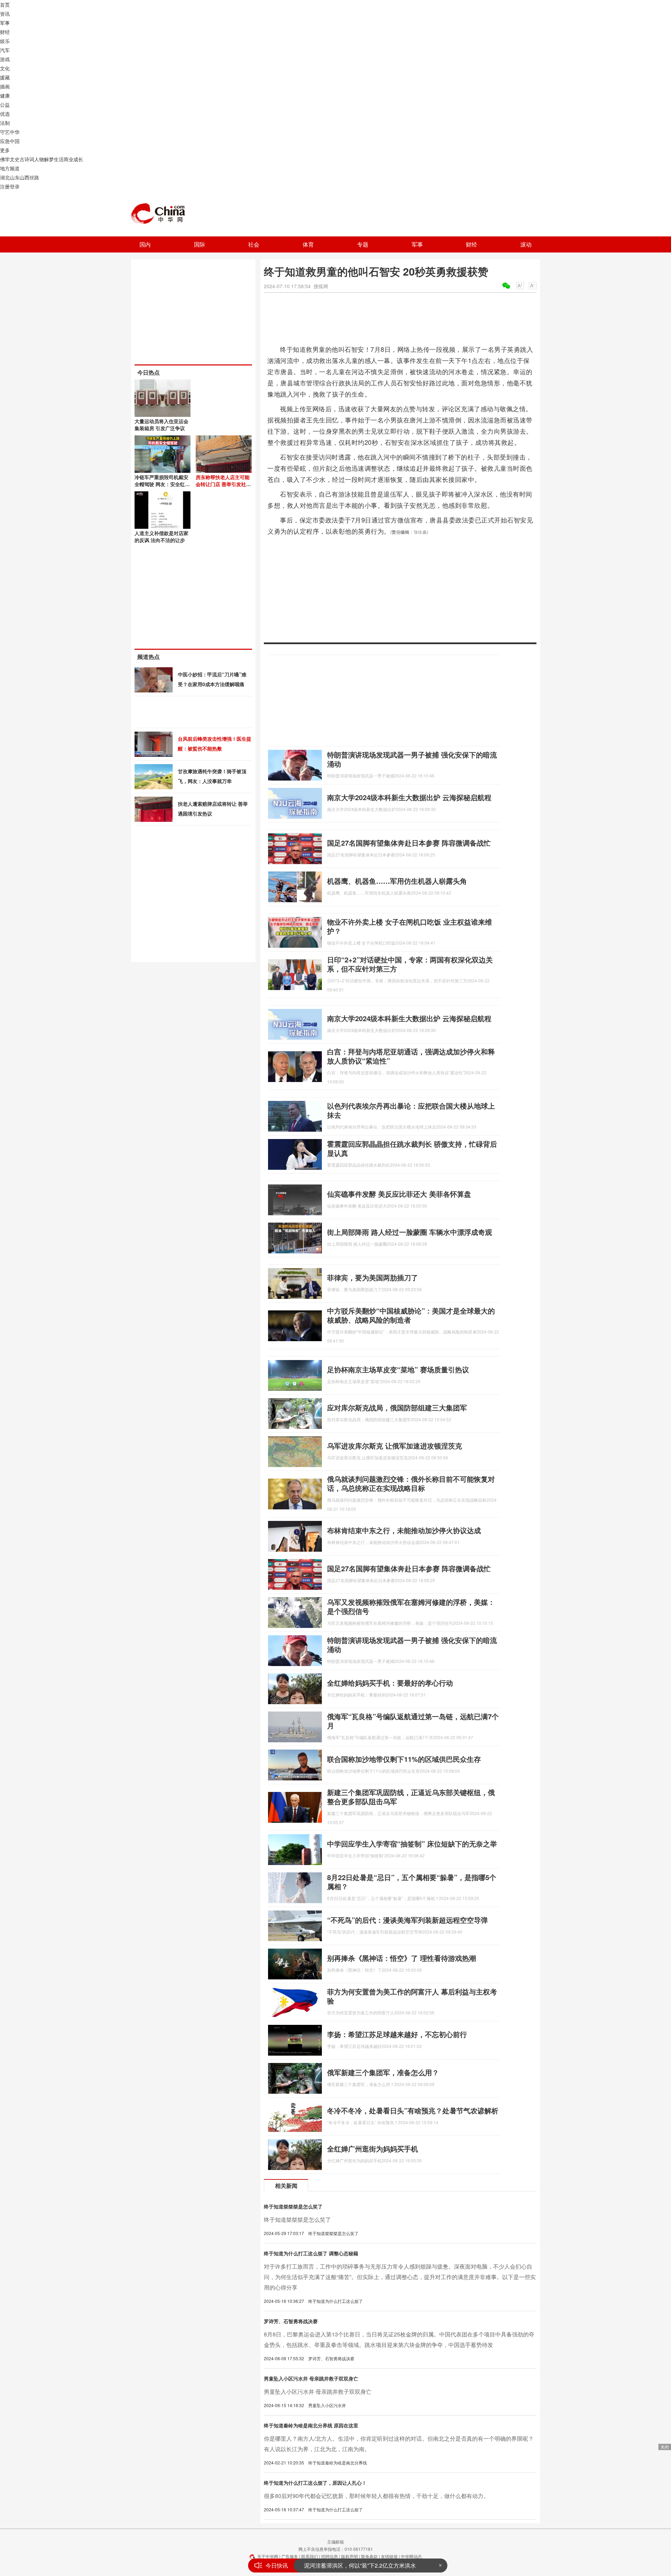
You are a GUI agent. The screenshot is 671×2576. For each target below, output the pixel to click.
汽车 (5, 50)
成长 (78, 159)
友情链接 (389, 2556)
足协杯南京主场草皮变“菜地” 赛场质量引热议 (398, 1369)
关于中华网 (268, 2556)
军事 (5, 23)
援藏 (5, 77)
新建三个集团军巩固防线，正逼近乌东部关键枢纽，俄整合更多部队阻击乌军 (411, 1797)
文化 (5, 68)
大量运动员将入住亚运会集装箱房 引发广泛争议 (161, 425)
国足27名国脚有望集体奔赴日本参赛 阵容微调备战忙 (409, 843)
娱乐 (5, 41)
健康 (5, 95)
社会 (254, 244)
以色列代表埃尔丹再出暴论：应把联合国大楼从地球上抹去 (411, 1110)
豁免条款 (369, 2556)
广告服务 (290, 2556)
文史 (15, 159)
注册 (5, 186)
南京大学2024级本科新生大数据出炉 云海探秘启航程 (409, 797)
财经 (5, 32)
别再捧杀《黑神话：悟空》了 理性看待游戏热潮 (402, 1958)
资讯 (5, 14)
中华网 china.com (161, 214)
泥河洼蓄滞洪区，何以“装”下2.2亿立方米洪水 (360, 2565)
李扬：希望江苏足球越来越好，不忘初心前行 (397, 2034)
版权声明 (349, 2556)
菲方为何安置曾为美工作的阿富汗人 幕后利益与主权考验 (412, 1996)
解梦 (49, 159)
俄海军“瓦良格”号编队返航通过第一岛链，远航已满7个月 (413, 1721)
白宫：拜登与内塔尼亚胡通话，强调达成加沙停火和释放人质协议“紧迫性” (411, 1056)
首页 (5, 5)
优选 (5, 114)
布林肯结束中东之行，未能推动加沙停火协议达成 (404, 1530)
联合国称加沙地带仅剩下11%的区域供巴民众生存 (404, 1759)
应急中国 (10, 141)
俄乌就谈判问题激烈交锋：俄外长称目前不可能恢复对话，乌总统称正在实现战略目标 (411, 1483)
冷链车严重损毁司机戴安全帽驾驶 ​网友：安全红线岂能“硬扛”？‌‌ (162, 484)
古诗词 (27, 159)
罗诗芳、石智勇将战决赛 (291, 2321)
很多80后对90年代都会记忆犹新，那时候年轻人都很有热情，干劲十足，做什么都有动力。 (376, 2496)
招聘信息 (330, 2556)
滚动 (526, 244)
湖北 (5, 177)
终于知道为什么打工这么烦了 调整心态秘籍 (311, 2253)
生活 (59, 159)
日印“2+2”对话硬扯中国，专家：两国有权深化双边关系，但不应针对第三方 (410, 964)
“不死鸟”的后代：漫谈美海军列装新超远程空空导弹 (407, 1920)
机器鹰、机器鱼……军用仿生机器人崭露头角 (397, 881)
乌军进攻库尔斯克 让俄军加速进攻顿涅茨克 (395, 1446)
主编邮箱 (335, 2542)
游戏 (5, 59)
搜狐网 (321, 286)
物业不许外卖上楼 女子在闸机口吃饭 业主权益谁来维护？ (410, 926)
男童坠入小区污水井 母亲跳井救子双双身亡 (311, 2378)
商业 (68, 159)
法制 (5, 123)
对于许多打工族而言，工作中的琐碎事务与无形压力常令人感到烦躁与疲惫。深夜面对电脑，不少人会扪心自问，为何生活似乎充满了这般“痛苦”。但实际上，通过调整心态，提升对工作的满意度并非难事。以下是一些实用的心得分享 (400, 2277)
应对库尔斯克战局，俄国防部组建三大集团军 (397, 1407)
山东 (15, 177)
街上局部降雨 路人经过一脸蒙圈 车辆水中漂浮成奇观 (410, 1232)
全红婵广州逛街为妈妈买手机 (373, 2148)
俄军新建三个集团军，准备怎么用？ (383, 2072)
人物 (39, 159)
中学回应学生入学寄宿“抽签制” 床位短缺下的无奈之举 (412, 1844)
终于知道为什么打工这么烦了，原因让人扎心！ (315, 2483)
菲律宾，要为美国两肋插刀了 (373, 1277)
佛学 (5, 159)
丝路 (34, 177)
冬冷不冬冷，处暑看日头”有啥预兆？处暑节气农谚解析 (413, 2110)
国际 (200, 244)
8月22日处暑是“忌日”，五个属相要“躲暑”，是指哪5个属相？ (412, 1882)
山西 (24, 177)
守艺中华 (10, 132)
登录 (15, 186)
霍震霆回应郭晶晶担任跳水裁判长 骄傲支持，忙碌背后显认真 (412, 1148)
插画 (5, 86)
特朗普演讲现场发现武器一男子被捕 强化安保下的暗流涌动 (412, 759)
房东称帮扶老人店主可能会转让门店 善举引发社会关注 (223, 484)
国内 (145, 244)
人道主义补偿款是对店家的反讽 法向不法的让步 (161, 536)
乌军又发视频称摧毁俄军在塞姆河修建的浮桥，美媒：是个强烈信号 (411, 1606)
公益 (5, 105)
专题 (363, 244)
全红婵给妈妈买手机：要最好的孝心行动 (390, 1683)
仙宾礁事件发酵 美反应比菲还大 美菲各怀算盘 (399, 1194)
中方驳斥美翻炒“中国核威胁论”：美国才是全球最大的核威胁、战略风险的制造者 (411, 1315)
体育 (308, 244)
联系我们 (310, 2556)
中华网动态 (411, 2556)
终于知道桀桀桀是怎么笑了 (293, 2206)
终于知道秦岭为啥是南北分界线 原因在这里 (311, 2425)
